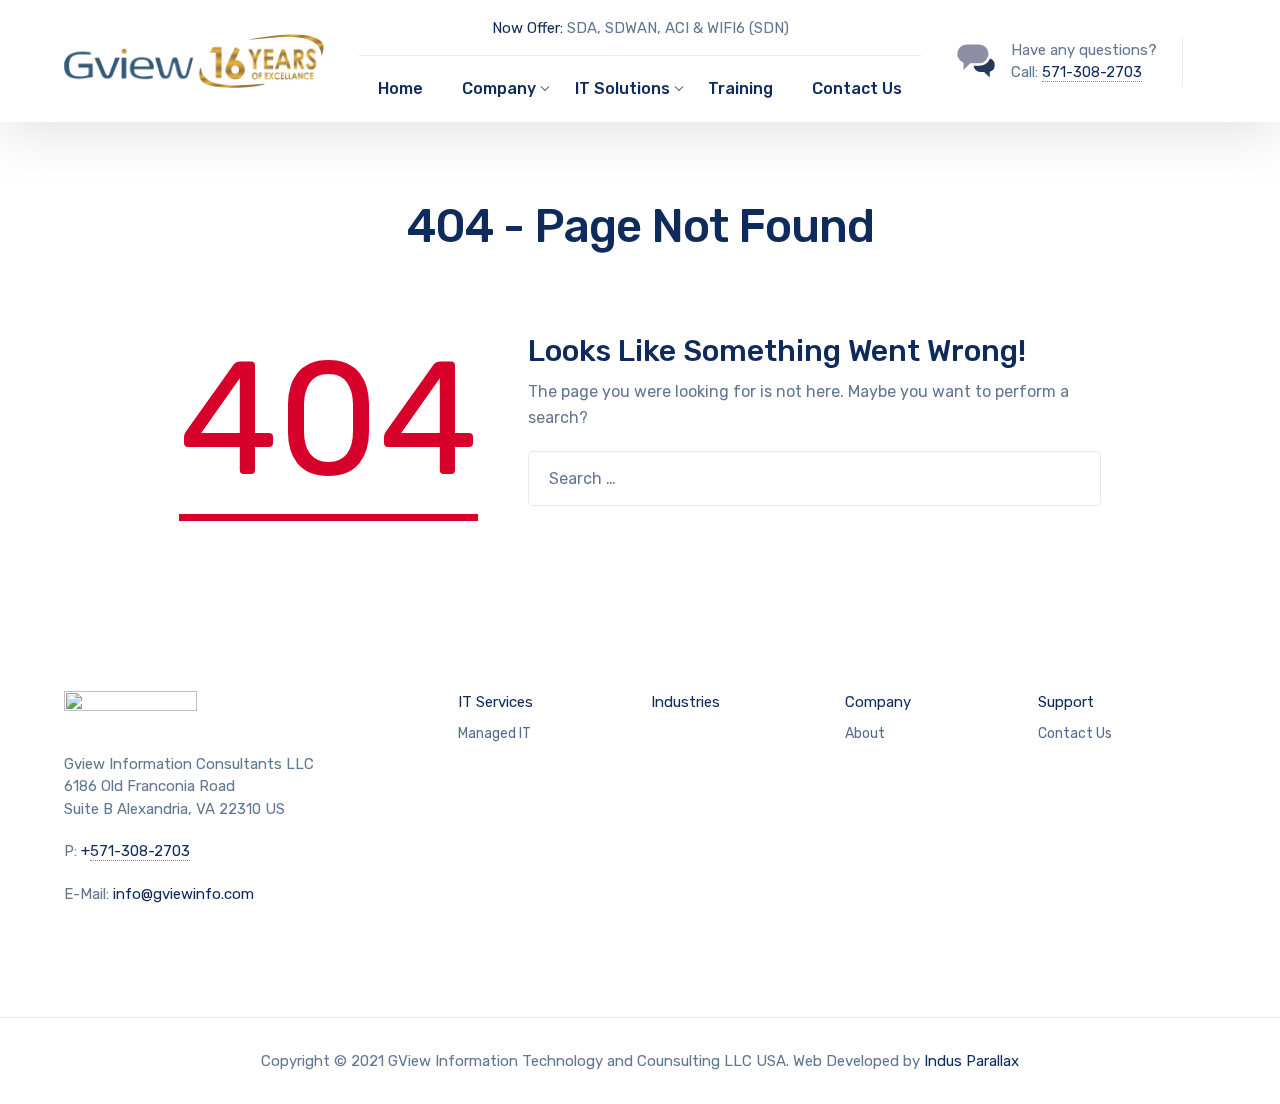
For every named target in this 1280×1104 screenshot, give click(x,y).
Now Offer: (527, 28)
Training (740, 88)
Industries (685, 702)
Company (499, 88)
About (865, 733)
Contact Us (857, 88)
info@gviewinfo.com (183, 894)
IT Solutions (622, 88)
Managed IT (494, 733)
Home (400, 88)
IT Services (495, 702)
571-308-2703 (1092, 72)
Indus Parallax (971, 1061)
